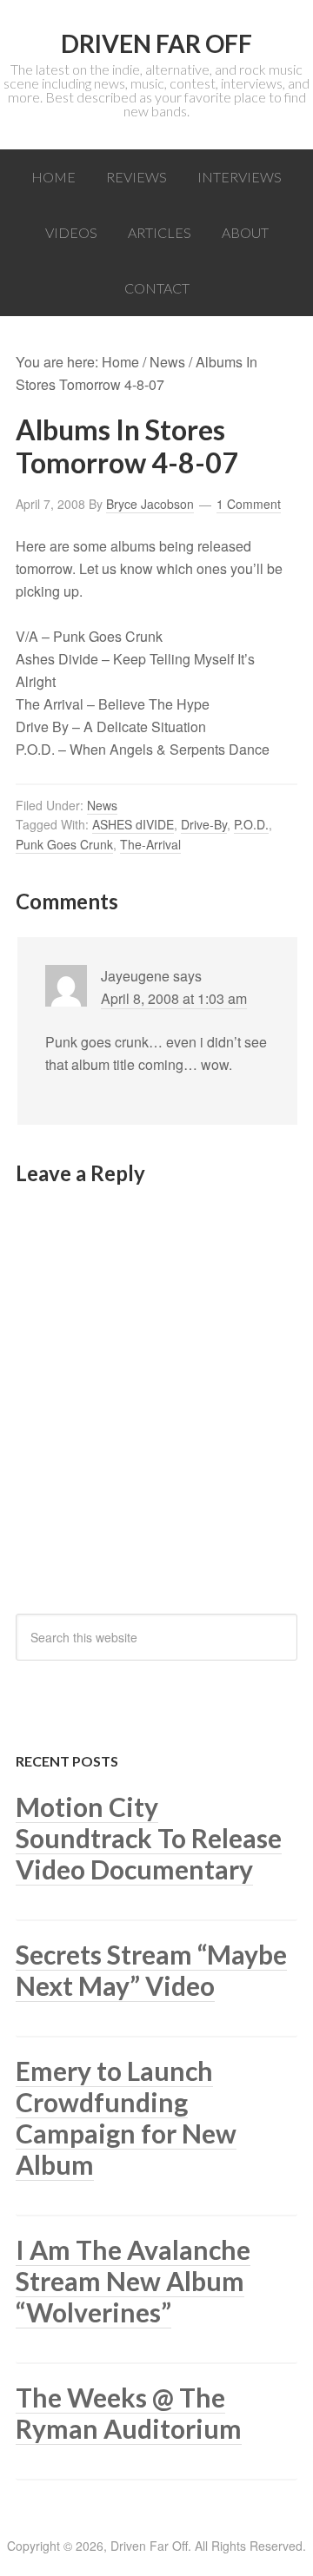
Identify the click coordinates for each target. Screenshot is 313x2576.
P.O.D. (251, 824)
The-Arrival (150, 844)
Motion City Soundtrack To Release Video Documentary (149, 1838)
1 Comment (249, 504)
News (102, 805)
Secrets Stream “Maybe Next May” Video (151, 1970)
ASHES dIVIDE (133, 824)
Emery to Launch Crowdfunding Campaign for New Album (126, 2117)
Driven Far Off (156, 43)
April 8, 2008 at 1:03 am (174, 998)
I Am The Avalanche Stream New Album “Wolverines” (133, 2281)
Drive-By (204, 824)
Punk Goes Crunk (64, 844)
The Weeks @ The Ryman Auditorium (129, 2413)
